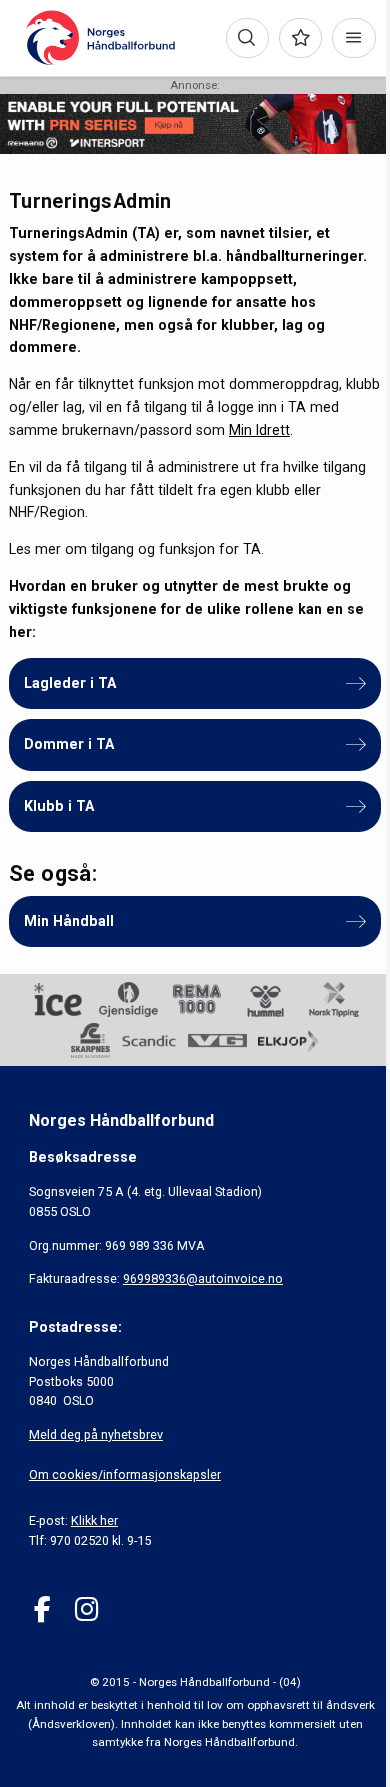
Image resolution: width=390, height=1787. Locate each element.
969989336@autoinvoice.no (203, 1278)
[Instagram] (86, 1609)
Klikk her (94, 1520)
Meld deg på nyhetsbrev (96, 1434)
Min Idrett (259, 430)
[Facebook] (42, 1609)
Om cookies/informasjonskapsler (125, 1474)
